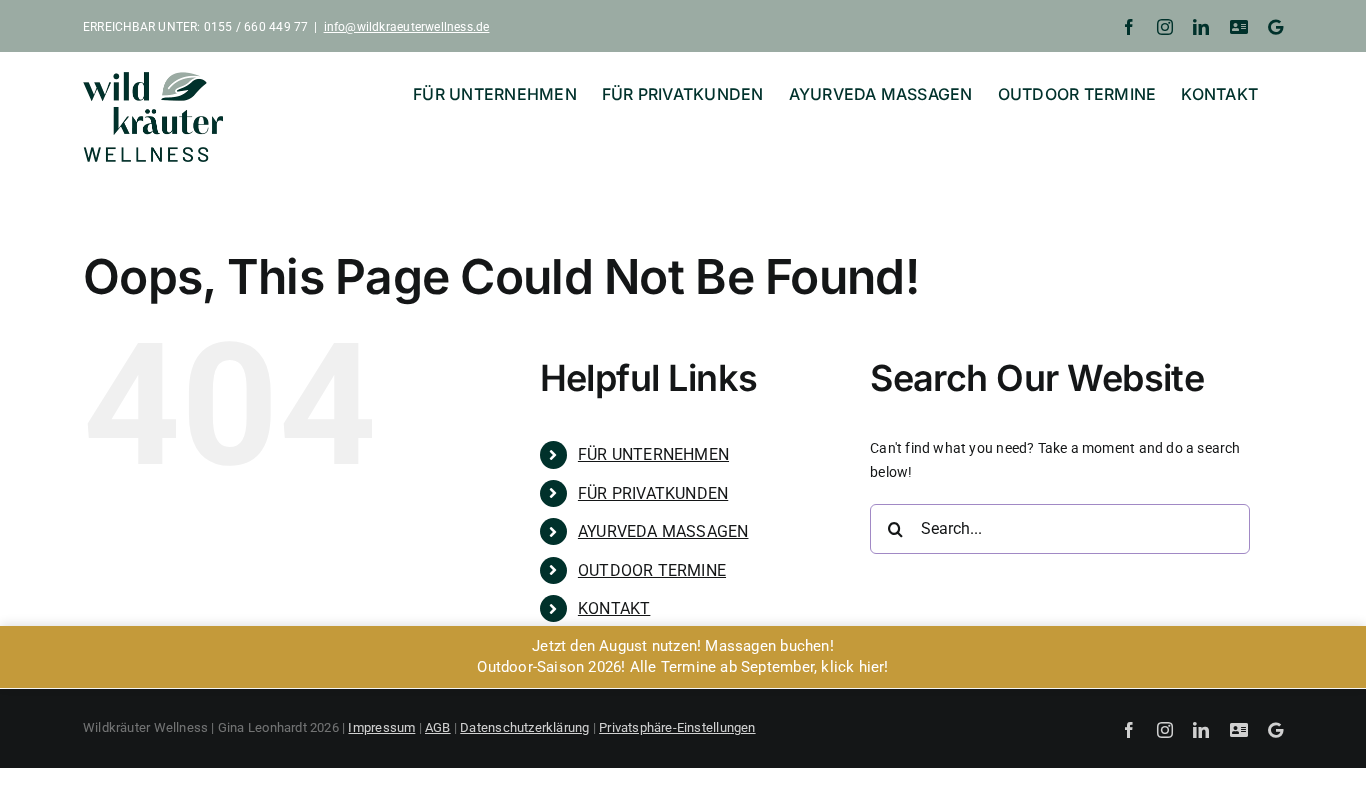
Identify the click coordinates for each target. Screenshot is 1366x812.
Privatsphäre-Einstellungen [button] (677, 727)
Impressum (381, 727)
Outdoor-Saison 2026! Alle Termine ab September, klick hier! (682, 667)
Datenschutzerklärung (524, 727)
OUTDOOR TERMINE (652, 570)
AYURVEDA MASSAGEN (663, 531)
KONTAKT (614, 608)
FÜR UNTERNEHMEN (653, 454)
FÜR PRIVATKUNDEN (653, 493)
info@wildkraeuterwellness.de (407, 27)
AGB (438, 727)
